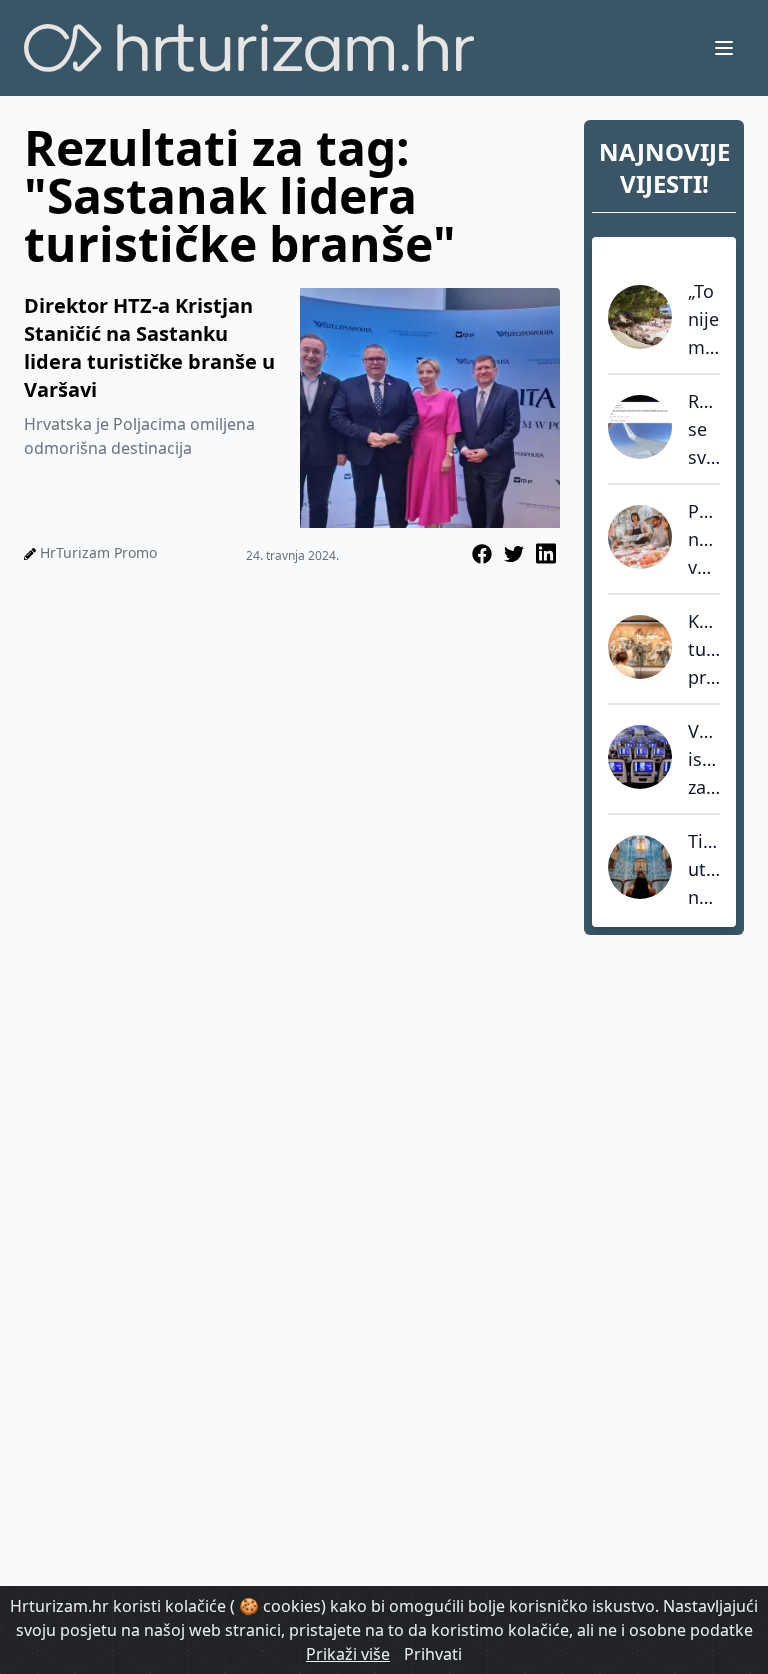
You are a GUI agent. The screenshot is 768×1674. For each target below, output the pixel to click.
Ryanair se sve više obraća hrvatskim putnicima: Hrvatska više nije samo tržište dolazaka (704, 430)
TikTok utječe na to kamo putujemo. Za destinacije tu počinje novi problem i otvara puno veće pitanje (704, 870)
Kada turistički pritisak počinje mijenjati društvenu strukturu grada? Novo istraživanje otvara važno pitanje (704, 650)
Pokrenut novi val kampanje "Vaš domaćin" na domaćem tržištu (704, 540)
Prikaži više (348, 1654)
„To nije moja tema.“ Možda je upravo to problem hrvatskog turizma (704, 320)
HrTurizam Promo (98, 552)
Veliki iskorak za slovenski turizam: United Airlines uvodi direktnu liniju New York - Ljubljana (704, 760)
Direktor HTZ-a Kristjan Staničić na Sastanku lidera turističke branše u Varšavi (149, 347)
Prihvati (433, 1654)
